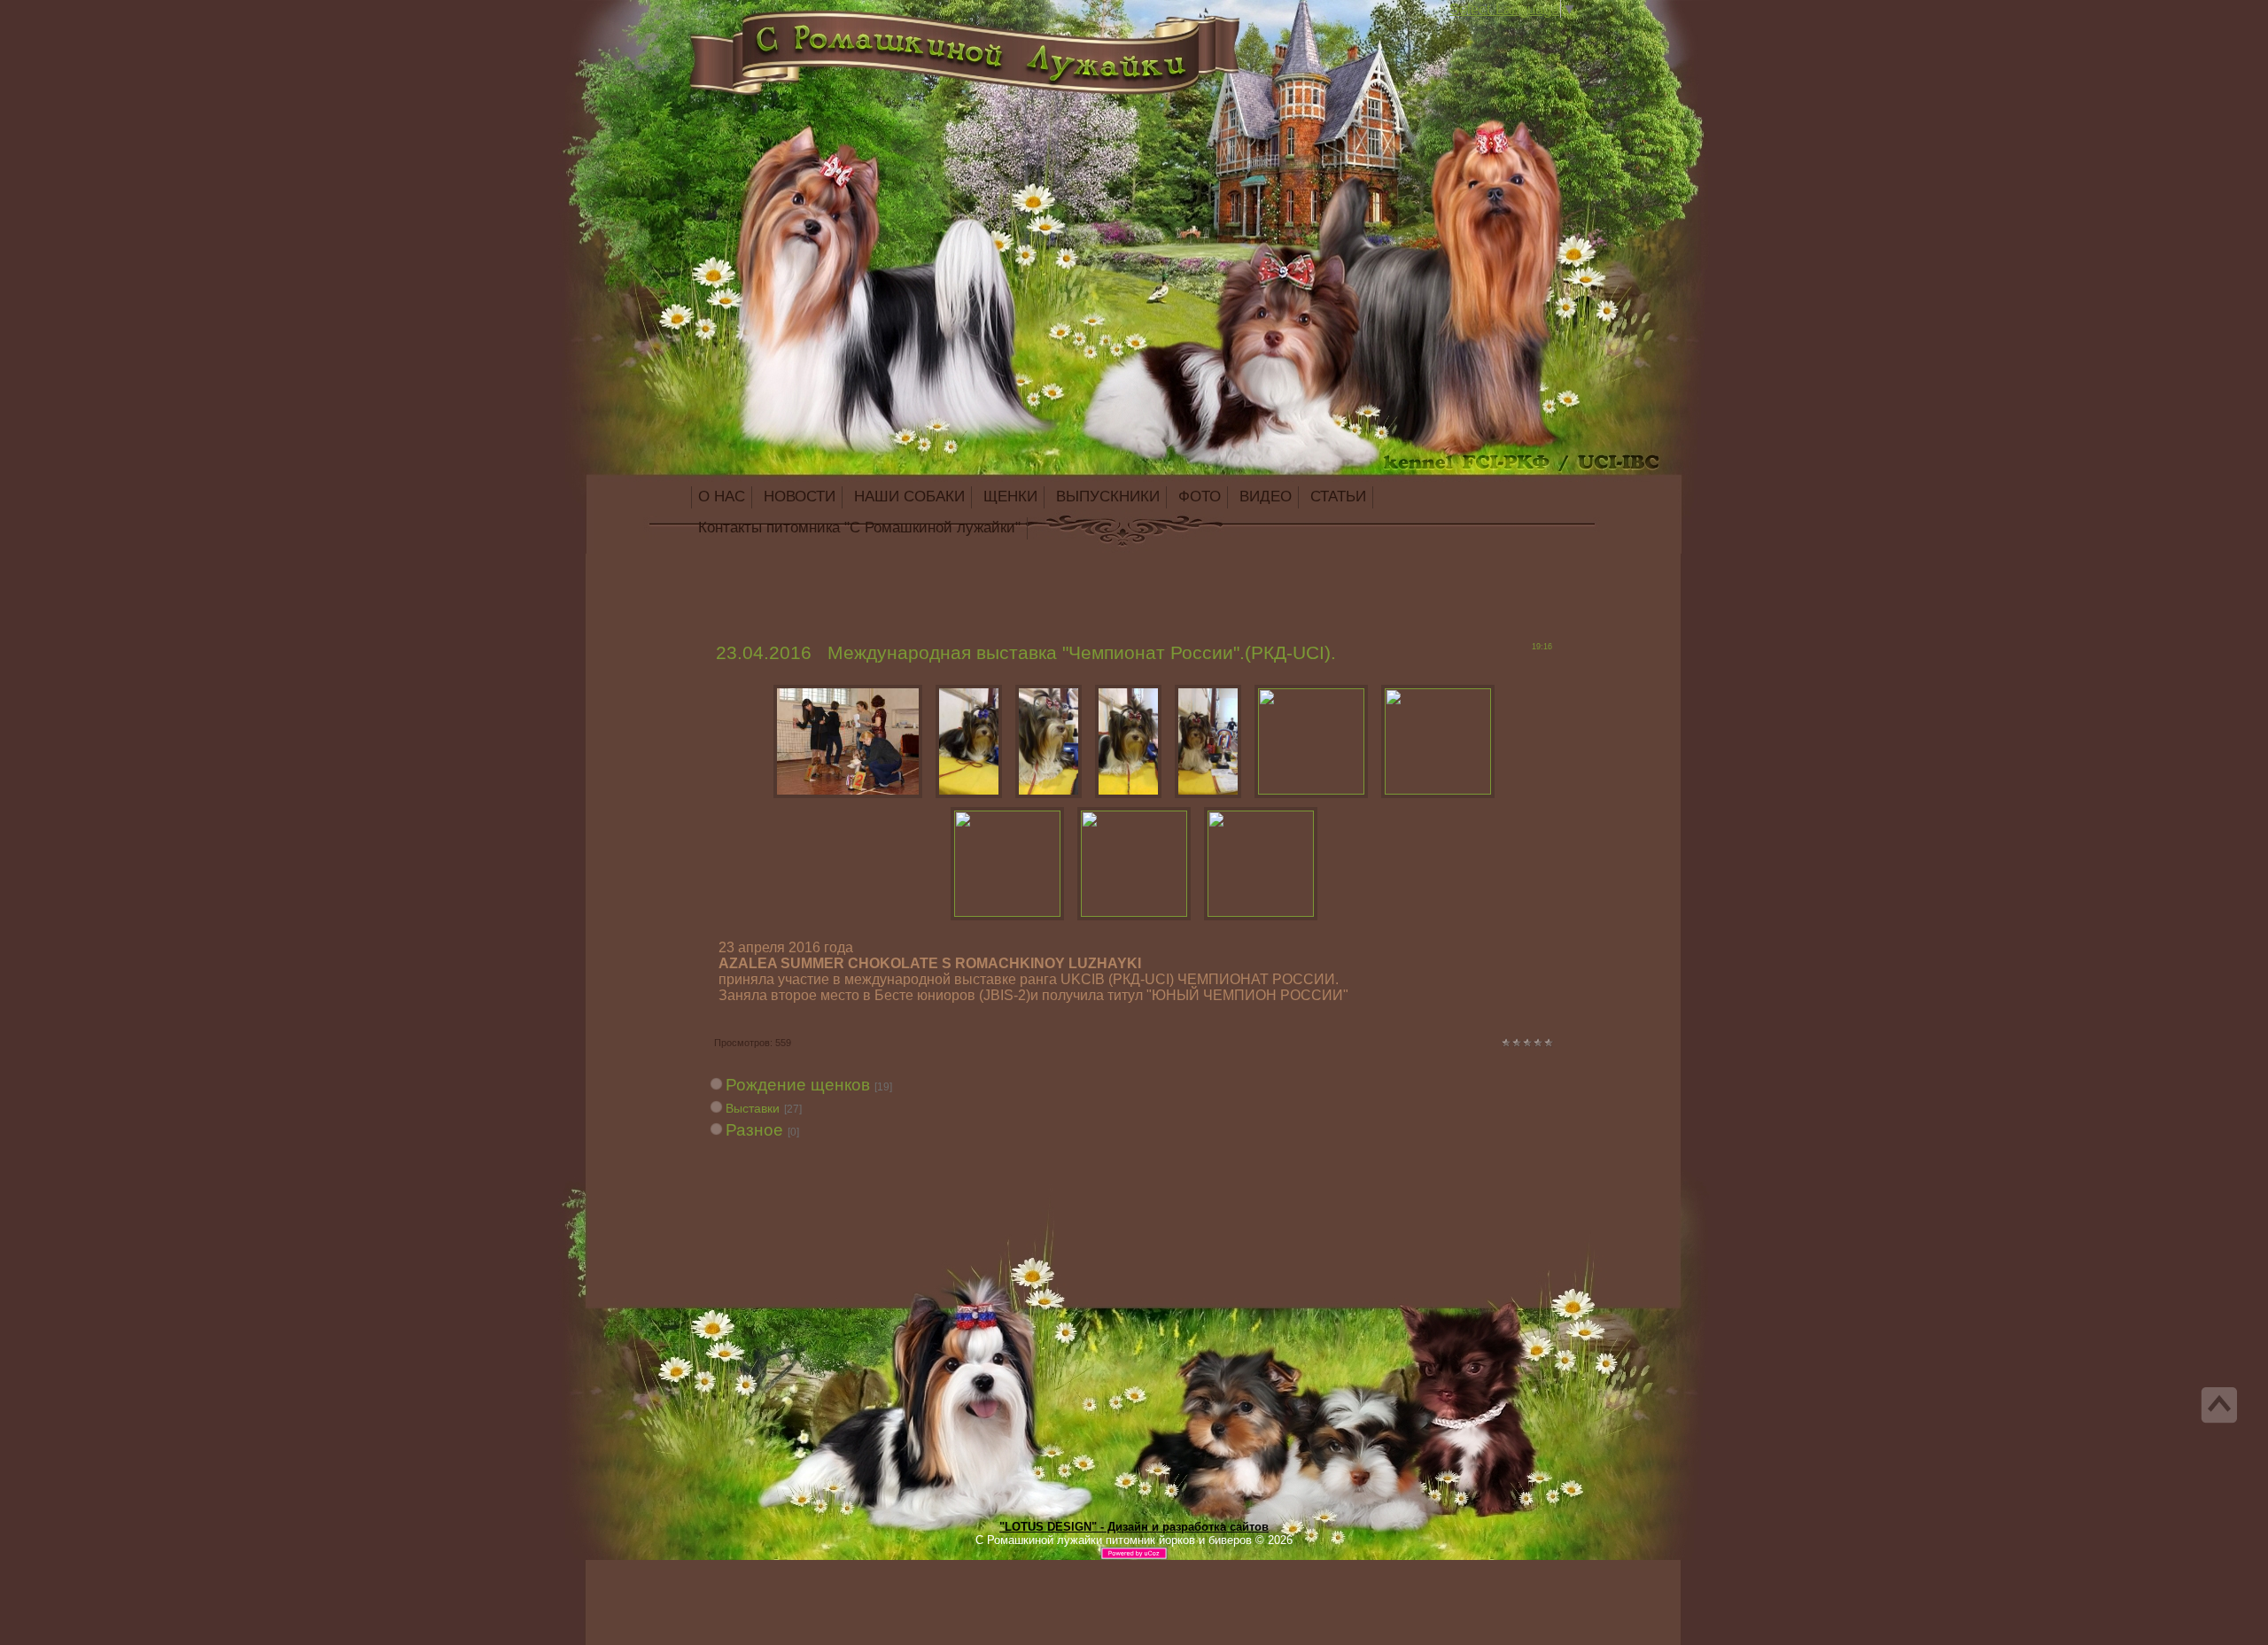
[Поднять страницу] (2219, 1405)
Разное (754, 1130)
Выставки (753, 1108)
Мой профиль (813, 30)
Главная (796, 30)
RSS (849, 30)
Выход (831, 30)
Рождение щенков (798, 1085)
